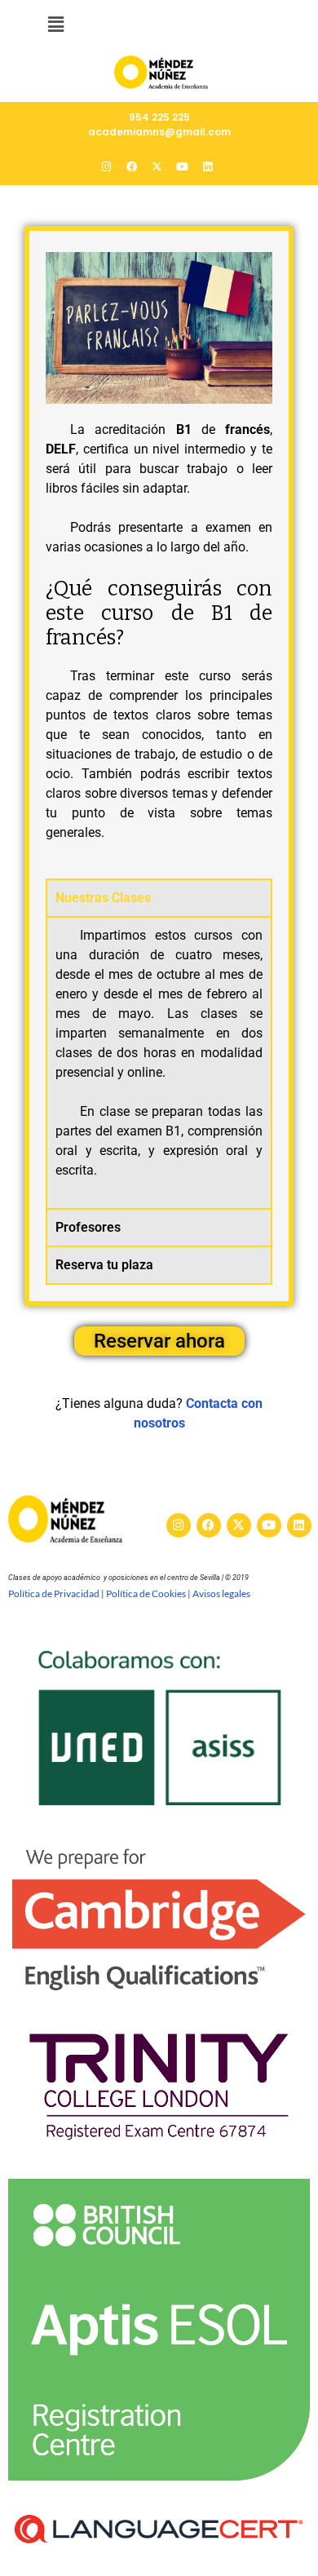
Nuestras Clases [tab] (103, 898)
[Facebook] (209, 1525)
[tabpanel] (159, 1062)
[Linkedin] (299, 1525)
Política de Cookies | (149, 1593)
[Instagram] (179, 1525)
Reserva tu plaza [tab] (104, 1265)
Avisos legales (221, 1593)
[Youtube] (269, 1525)
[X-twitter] (239, 1525)
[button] (55, 24)
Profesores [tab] (88, 1227)
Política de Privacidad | (57, 1593)
